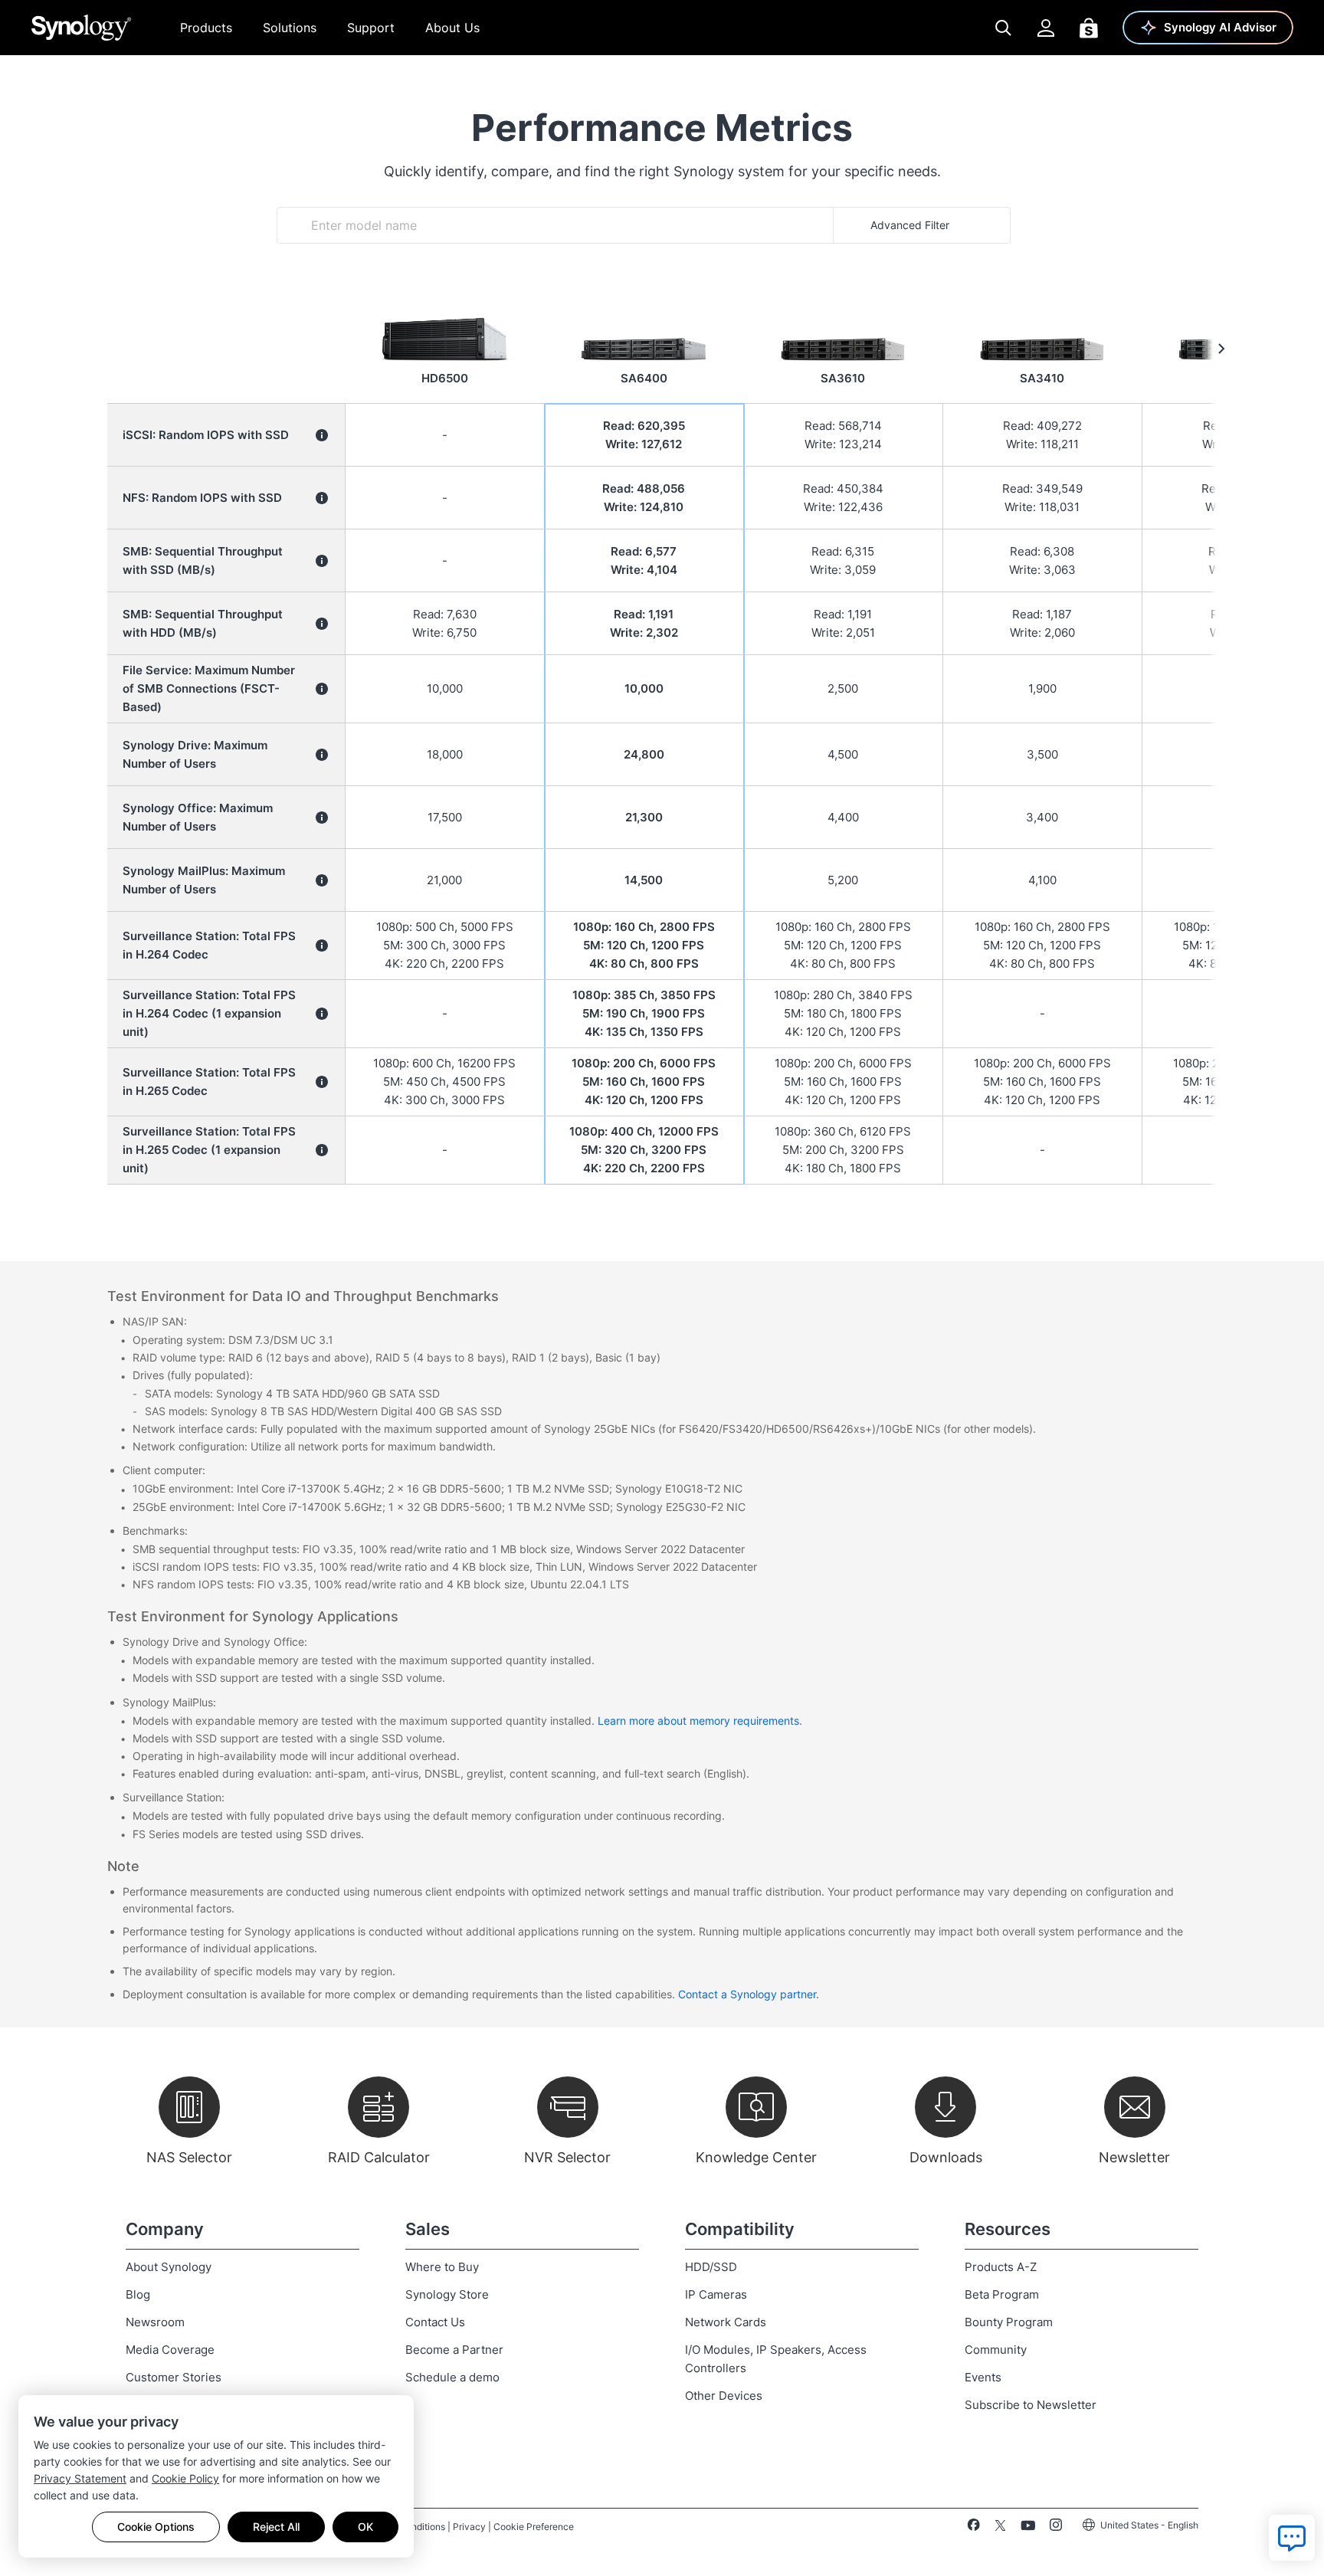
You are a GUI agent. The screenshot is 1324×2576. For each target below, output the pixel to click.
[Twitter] (1000, 2528)
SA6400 (644, 378)
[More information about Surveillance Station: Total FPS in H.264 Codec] (322, 946)
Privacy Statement (80, 2478)
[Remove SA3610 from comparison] (843, 293)
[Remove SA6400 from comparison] (644, 293)
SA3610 (843, 378)
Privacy (469, 2527)
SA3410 (1042, 378)
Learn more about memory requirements (698, 1721)
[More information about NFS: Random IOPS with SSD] (322, 498)
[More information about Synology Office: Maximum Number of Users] (322, 818)
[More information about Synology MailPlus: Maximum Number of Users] (322, 880)
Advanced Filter (910, 225)
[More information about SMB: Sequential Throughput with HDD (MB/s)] (322, 624)
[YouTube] (1028, 2528)
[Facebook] (973, 2528)
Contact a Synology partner (747, 1994)
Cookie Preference (534, 2527)
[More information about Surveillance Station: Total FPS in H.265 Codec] (322, 1082)
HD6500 (445, 378)
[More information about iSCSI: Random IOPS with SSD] (322, 435)
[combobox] (555, 225)
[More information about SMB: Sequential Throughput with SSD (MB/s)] (322, 561)
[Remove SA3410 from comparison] (1042, 293)
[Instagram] (1056, 2528)
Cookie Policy (185, 2478)
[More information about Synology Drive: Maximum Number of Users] (322, 755)
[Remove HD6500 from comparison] (444, 293)
